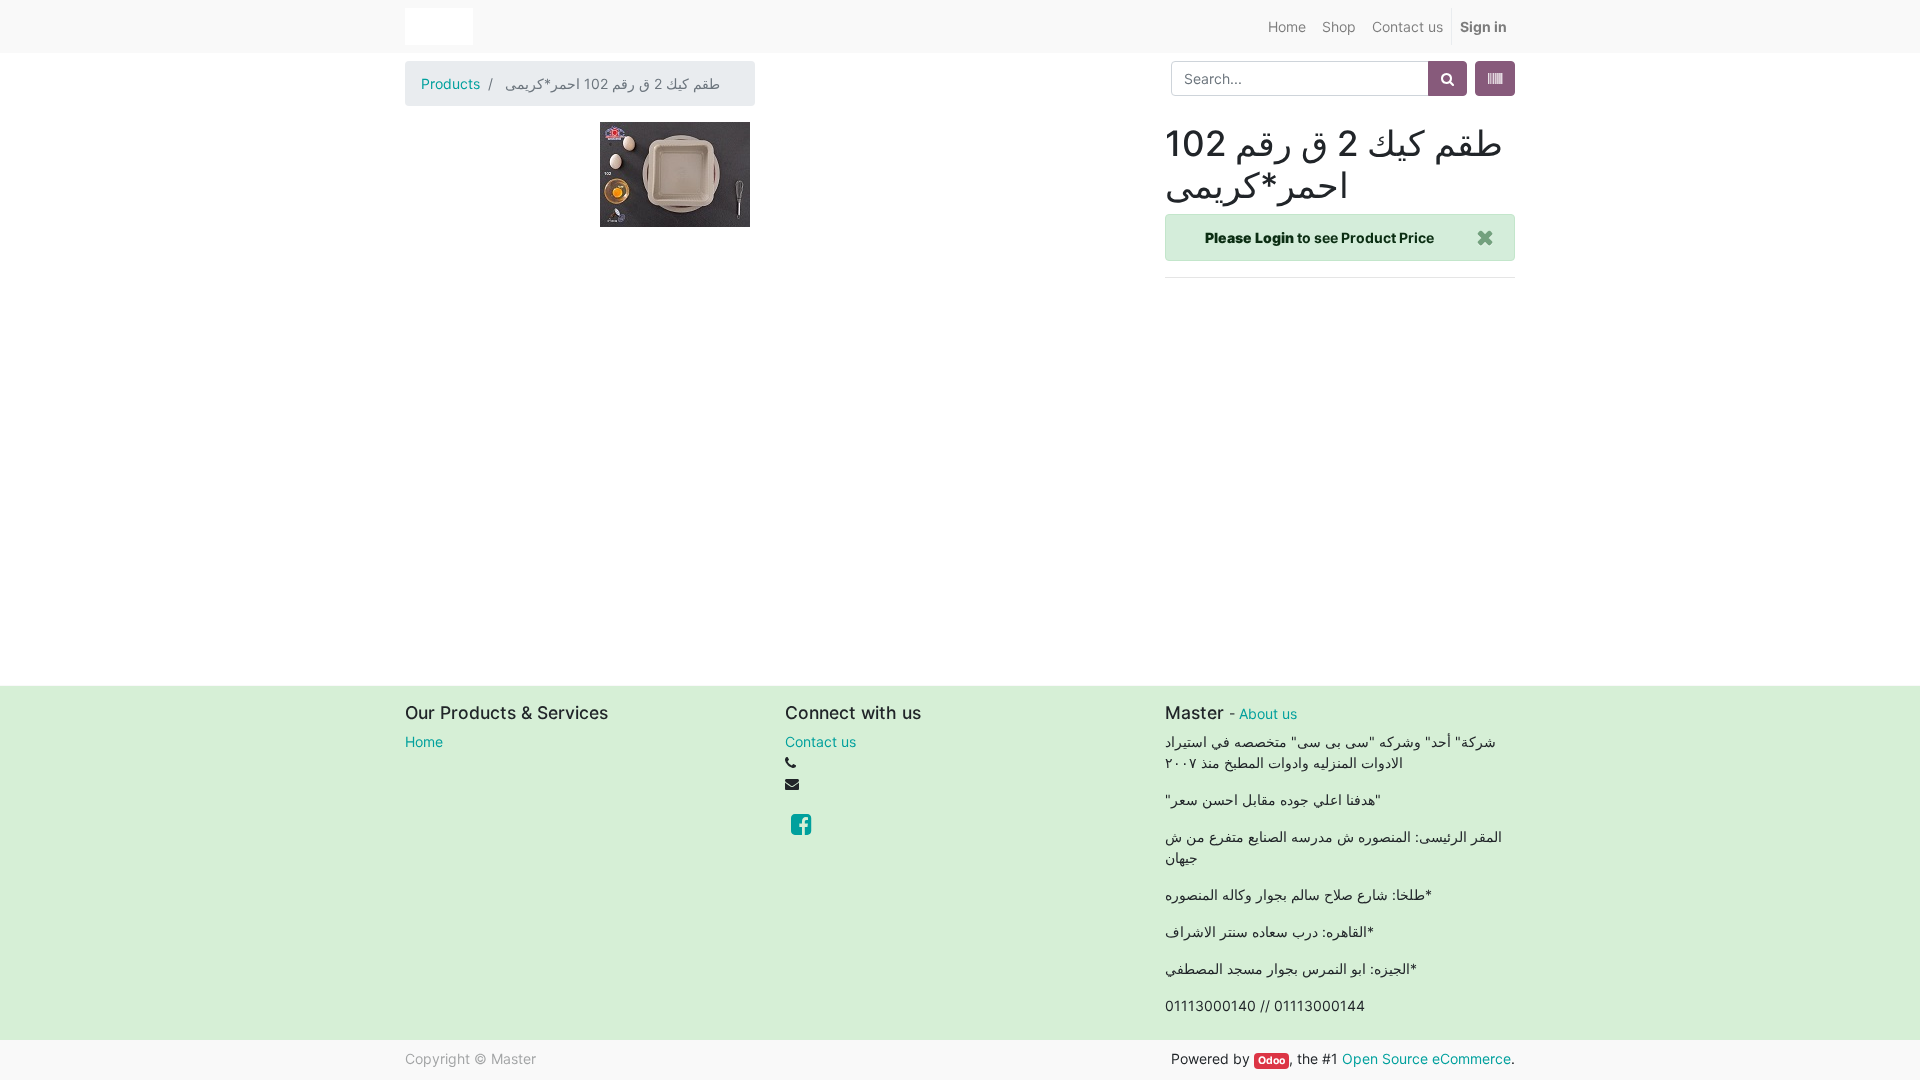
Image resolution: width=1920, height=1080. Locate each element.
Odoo (1271, 1060)
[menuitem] (1287, 26)
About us (1268, 713)
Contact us (820, 741)
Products (450, 83)
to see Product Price (1319, 237)
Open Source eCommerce (1426, 1058)
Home (424, 741)
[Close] (1485, 237)
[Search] (1447, 78)
